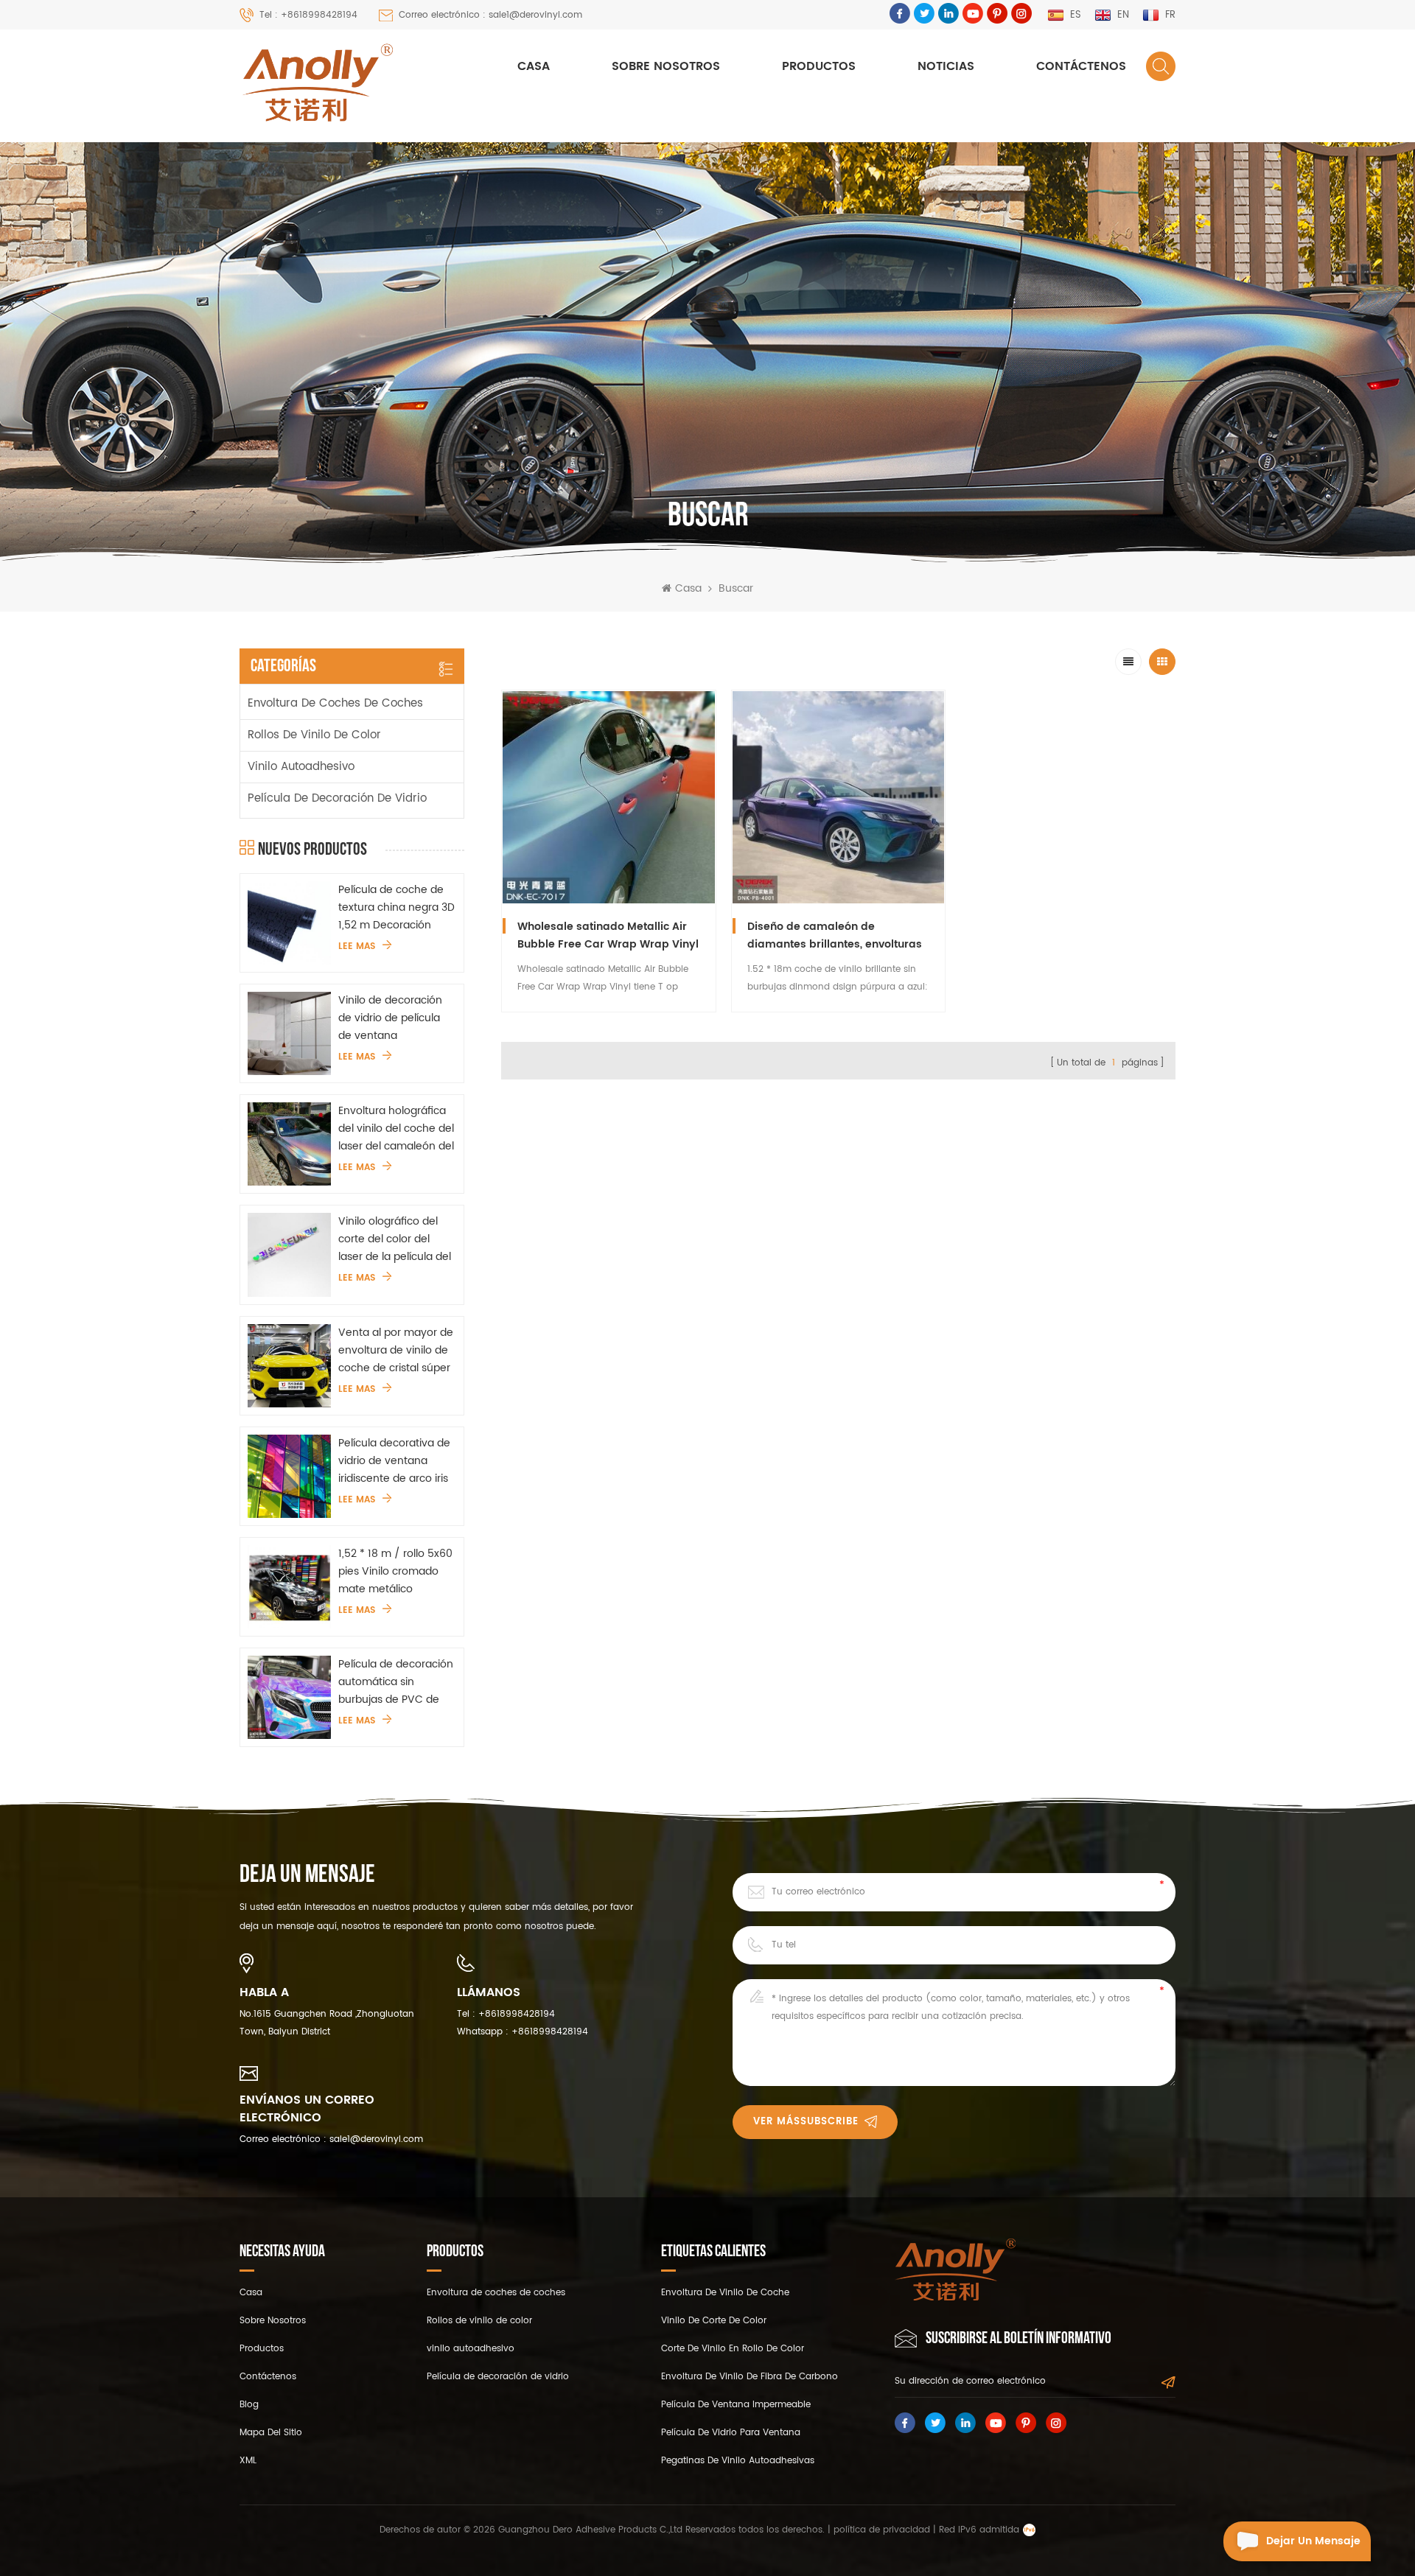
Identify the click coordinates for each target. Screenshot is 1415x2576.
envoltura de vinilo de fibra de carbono (750, 2377)
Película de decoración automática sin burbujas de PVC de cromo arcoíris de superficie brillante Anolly (396, 1682)
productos (262, 2349)
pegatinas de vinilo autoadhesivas (738, 2461)
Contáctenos (1081, 66)
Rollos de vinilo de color (314, 735)
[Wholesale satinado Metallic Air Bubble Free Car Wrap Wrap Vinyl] (609, 797)
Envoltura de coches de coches (335, 703)
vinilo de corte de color (714, 2321)
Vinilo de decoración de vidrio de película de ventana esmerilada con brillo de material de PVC (391, 1018)
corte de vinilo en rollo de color (733, 2349)
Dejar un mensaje (1313, 2541)
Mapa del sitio (271, 2433)
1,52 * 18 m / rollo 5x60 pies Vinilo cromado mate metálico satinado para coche (395, 1572)
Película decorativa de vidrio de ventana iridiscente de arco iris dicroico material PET (394, 1461)
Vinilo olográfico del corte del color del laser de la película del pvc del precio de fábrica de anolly (395, 1239)
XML (248, 2461)
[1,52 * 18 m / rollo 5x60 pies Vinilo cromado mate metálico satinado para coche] (289, 1587)
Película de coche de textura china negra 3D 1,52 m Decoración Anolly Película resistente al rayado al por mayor (396, 908)
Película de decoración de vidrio (337, 798)
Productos (819, 66)
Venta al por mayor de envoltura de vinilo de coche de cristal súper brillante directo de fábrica (396, 1351)
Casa (534, 66)
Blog (249, 2405)
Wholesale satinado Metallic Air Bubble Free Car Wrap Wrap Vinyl (608, 935)
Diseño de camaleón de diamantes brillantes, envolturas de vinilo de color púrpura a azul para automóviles (835, 936)
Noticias (946, 66)
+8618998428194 (517, 2014)
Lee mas (357, 947)
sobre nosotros (666, 66)
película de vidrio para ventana (731, 2433)
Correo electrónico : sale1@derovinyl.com (490, 15)
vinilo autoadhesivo (301, 767)
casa (251, 2293)
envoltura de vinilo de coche (725, 2293)
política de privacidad (882, 2530)
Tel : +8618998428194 (308, 15)
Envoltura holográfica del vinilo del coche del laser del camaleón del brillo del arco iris (396, 1129)
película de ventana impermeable (736, 2405)
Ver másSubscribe (806, 2122)
